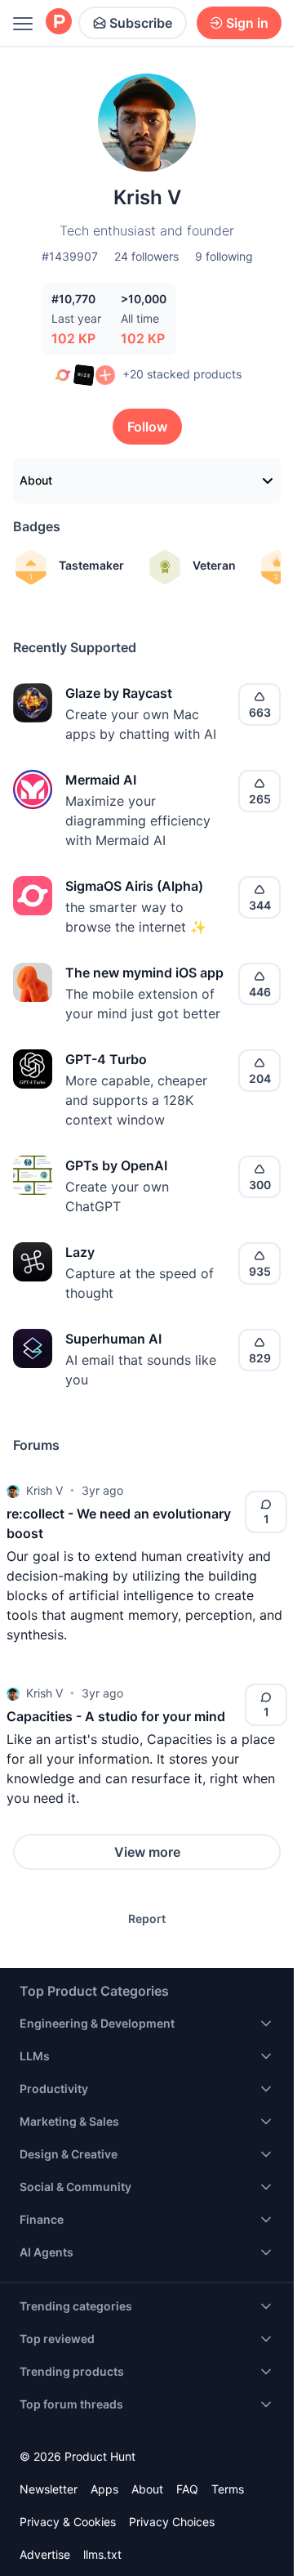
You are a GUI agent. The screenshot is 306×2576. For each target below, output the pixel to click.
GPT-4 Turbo (106, 1059)
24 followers (146, 256)
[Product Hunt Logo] (59, 22)
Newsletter (49, 2489)
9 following (224, 256)
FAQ (187, 2489)
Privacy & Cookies (68, 2522)
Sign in (247, 23)
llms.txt (102, 2554)
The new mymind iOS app (144, 973)
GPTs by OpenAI (116, 1165)
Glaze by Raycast (119, 693)
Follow (147, 427)
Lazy (80, 1252)
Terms (228, 2489)
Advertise (45, 2554)
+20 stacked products (182, 374)
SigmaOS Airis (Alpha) (134, 886)
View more (147, 1852)
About (36, 480)
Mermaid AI (101, 780)
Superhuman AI (113, 1339)
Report (147, 1919)
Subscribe (141, 23)
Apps (104, 2489)
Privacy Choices (172, 2522)
